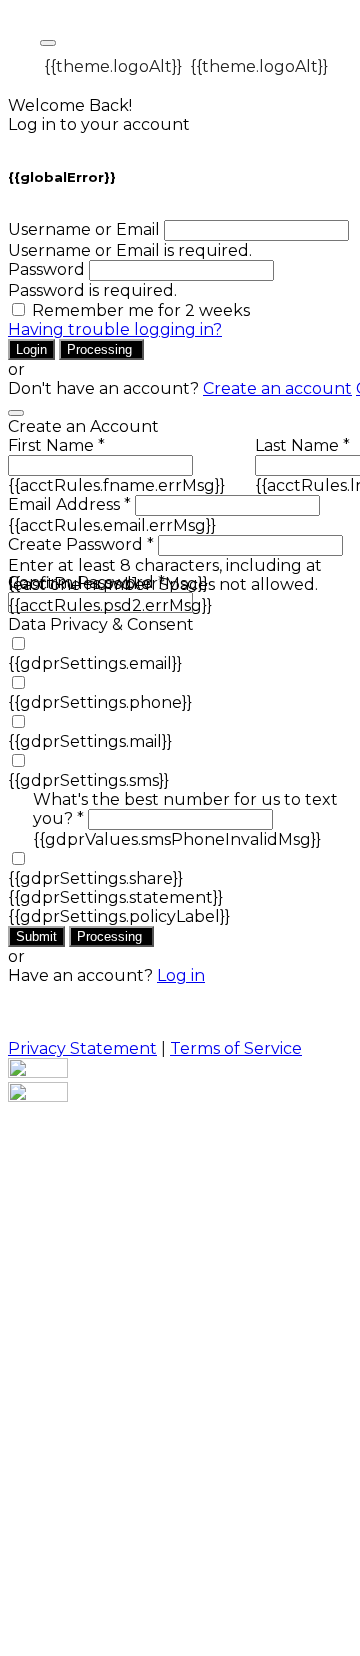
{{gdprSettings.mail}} (90, 741)
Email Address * (69, 504)
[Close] (16, 413)
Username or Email (84, 229)
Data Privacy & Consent (101, 624)
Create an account (277, 388)
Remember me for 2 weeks (141, 310)
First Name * (56, 445)
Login (31, 349)
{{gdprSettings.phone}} (100, 702)
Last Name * (302, 445)
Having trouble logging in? (115, 329)
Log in (181, 975)
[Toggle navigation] (48, 43)
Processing (101, 349)
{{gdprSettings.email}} (95, 663)
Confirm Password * (86, 582)
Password (46, 269)
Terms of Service (236, 1048)
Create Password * (81, 544)
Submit (36, 936)
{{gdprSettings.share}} (95, 878)
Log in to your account (99, 124)
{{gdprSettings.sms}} (88, 780)
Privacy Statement (82, 1048)
